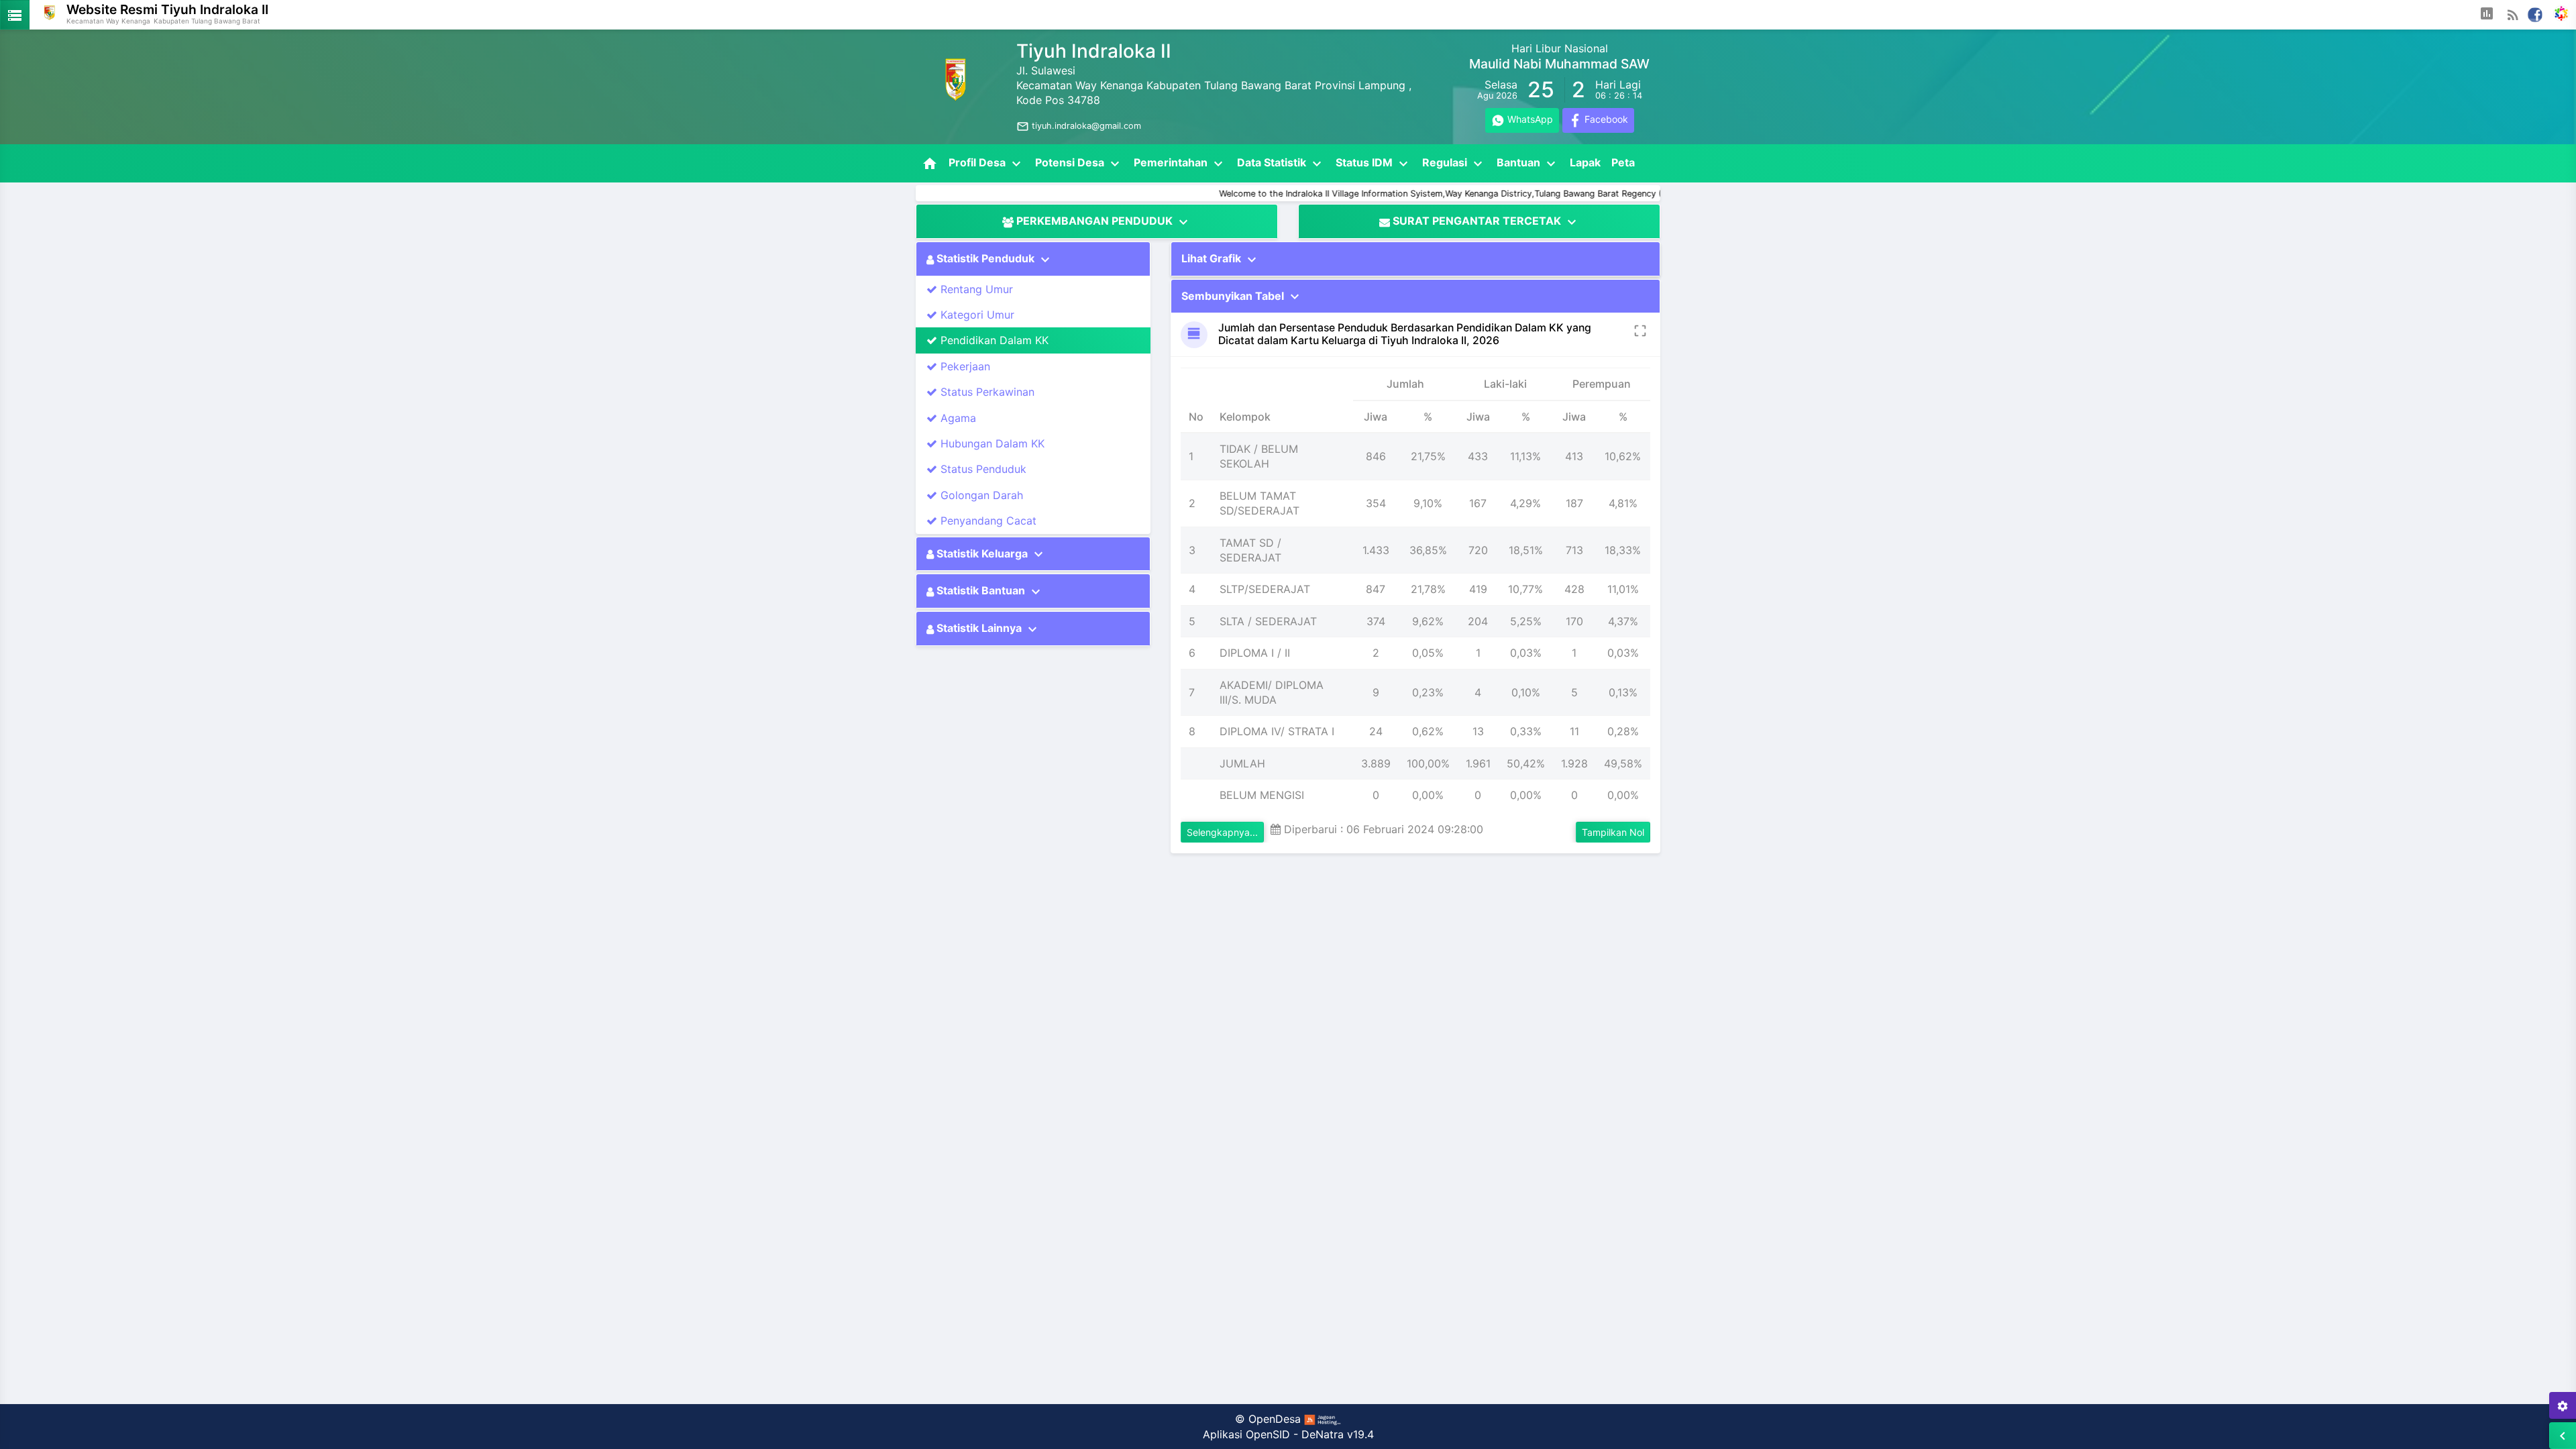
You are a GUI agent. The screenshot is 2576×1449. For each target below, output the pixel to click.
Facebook (1605, 119)
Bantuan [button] (1528, 164)
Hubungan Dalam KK (991, 443)
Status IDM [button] (1374, 164)
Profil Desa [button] (986, 164)
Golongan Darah (980, 495)
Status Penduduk (982, 469)
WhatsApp (1529, 119)
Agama (957, 418)
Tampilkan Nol (1613, 832)
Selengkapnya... (1222, 832)
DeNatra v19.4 (1338, 1434)
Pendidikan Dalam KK (993, 340)
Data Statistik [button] (1281, 164)
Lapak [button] (1585, 162)
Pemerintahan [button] (1180, 164)
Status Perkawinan (986, 392)
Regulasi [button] (1454, 164)
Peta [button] (1623, 162)
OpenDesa (1275, 1419)
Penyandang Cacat (987, 521)
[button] (2487, 15)
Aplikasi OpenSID (1246, 1434)
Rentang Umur (975, 289)
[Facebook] (2535, 13)
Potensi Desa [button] (1079, 164)
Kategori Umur (976, 315)
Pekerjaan (964, 366)
